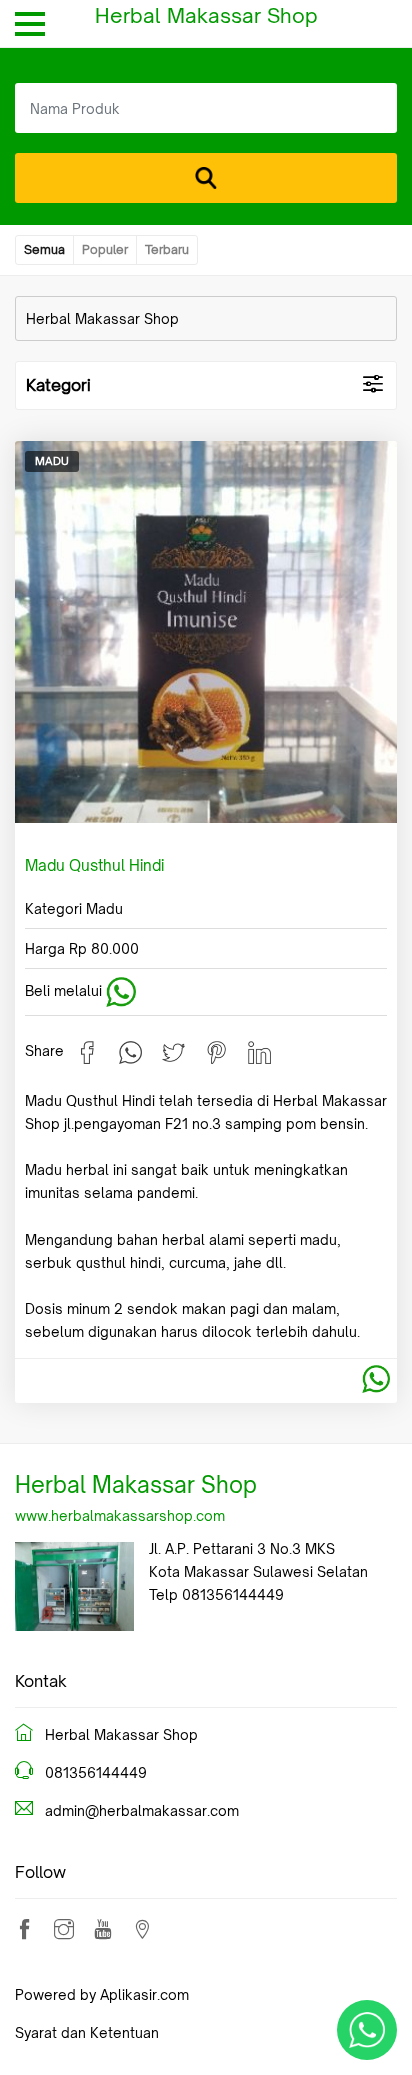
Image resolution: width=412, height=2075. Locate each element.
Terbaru (167, 249)
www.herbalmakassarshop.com (120, 1515)
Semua (44, 249)
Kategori (58, 385)
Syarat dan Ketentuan (87, 2032)
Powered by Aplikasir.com (102, 1994)
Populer (105, 249)
